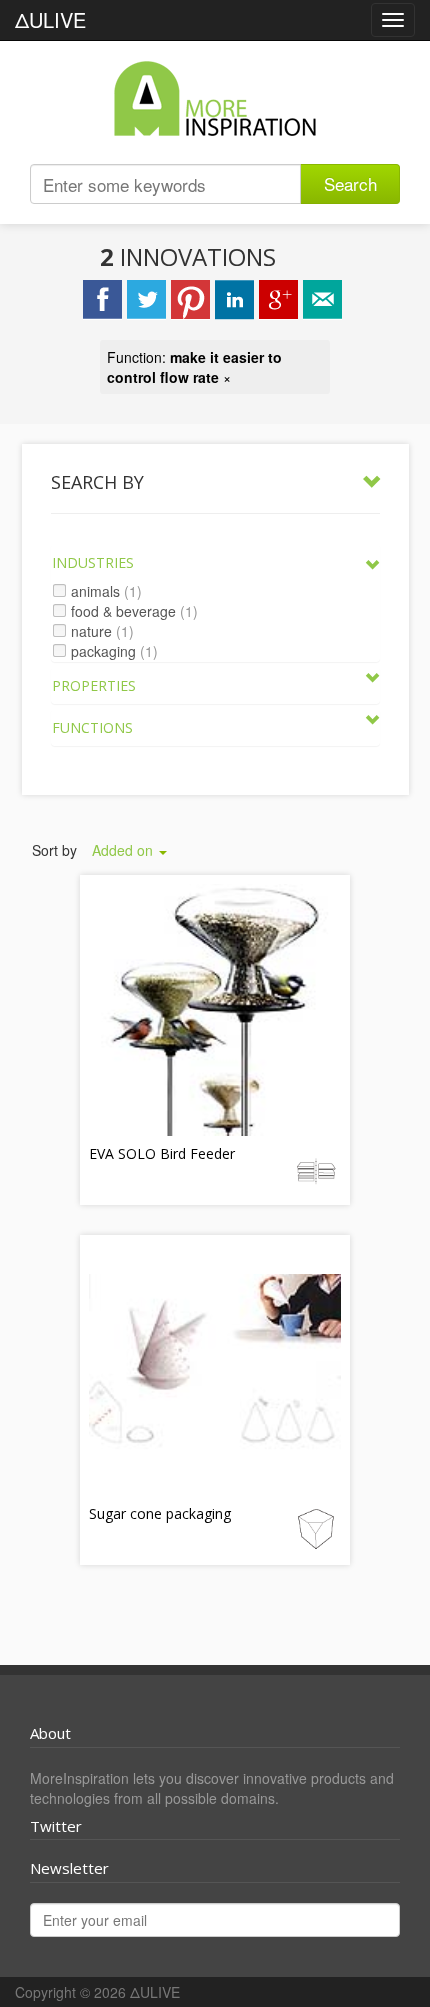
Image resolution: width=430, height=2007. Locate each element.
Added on (124, 850)
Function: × (194, 367)
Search (350, 183)
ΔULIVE (50, 19)
